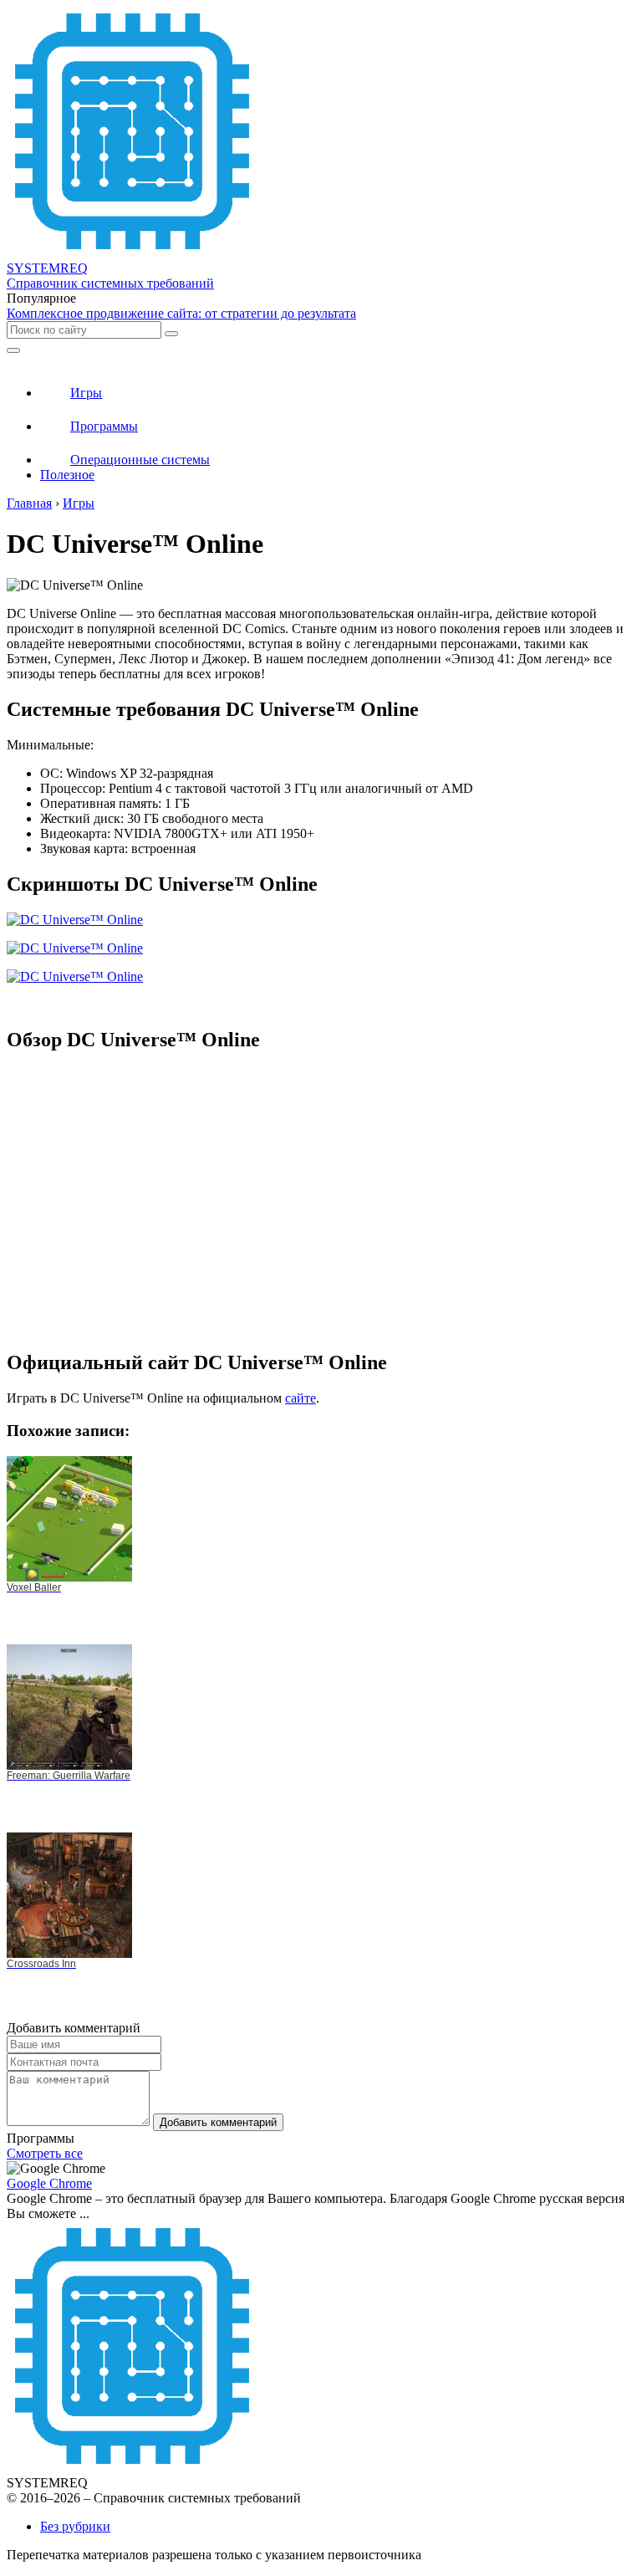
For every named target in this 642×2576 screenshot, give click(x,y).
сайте (301, 1398)
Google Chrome (49, 2183)
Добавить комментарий (218, 2122)
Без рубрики (75, 2526)
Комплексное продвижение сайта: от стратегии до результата (181, 313)
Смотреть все (45, 2153)
